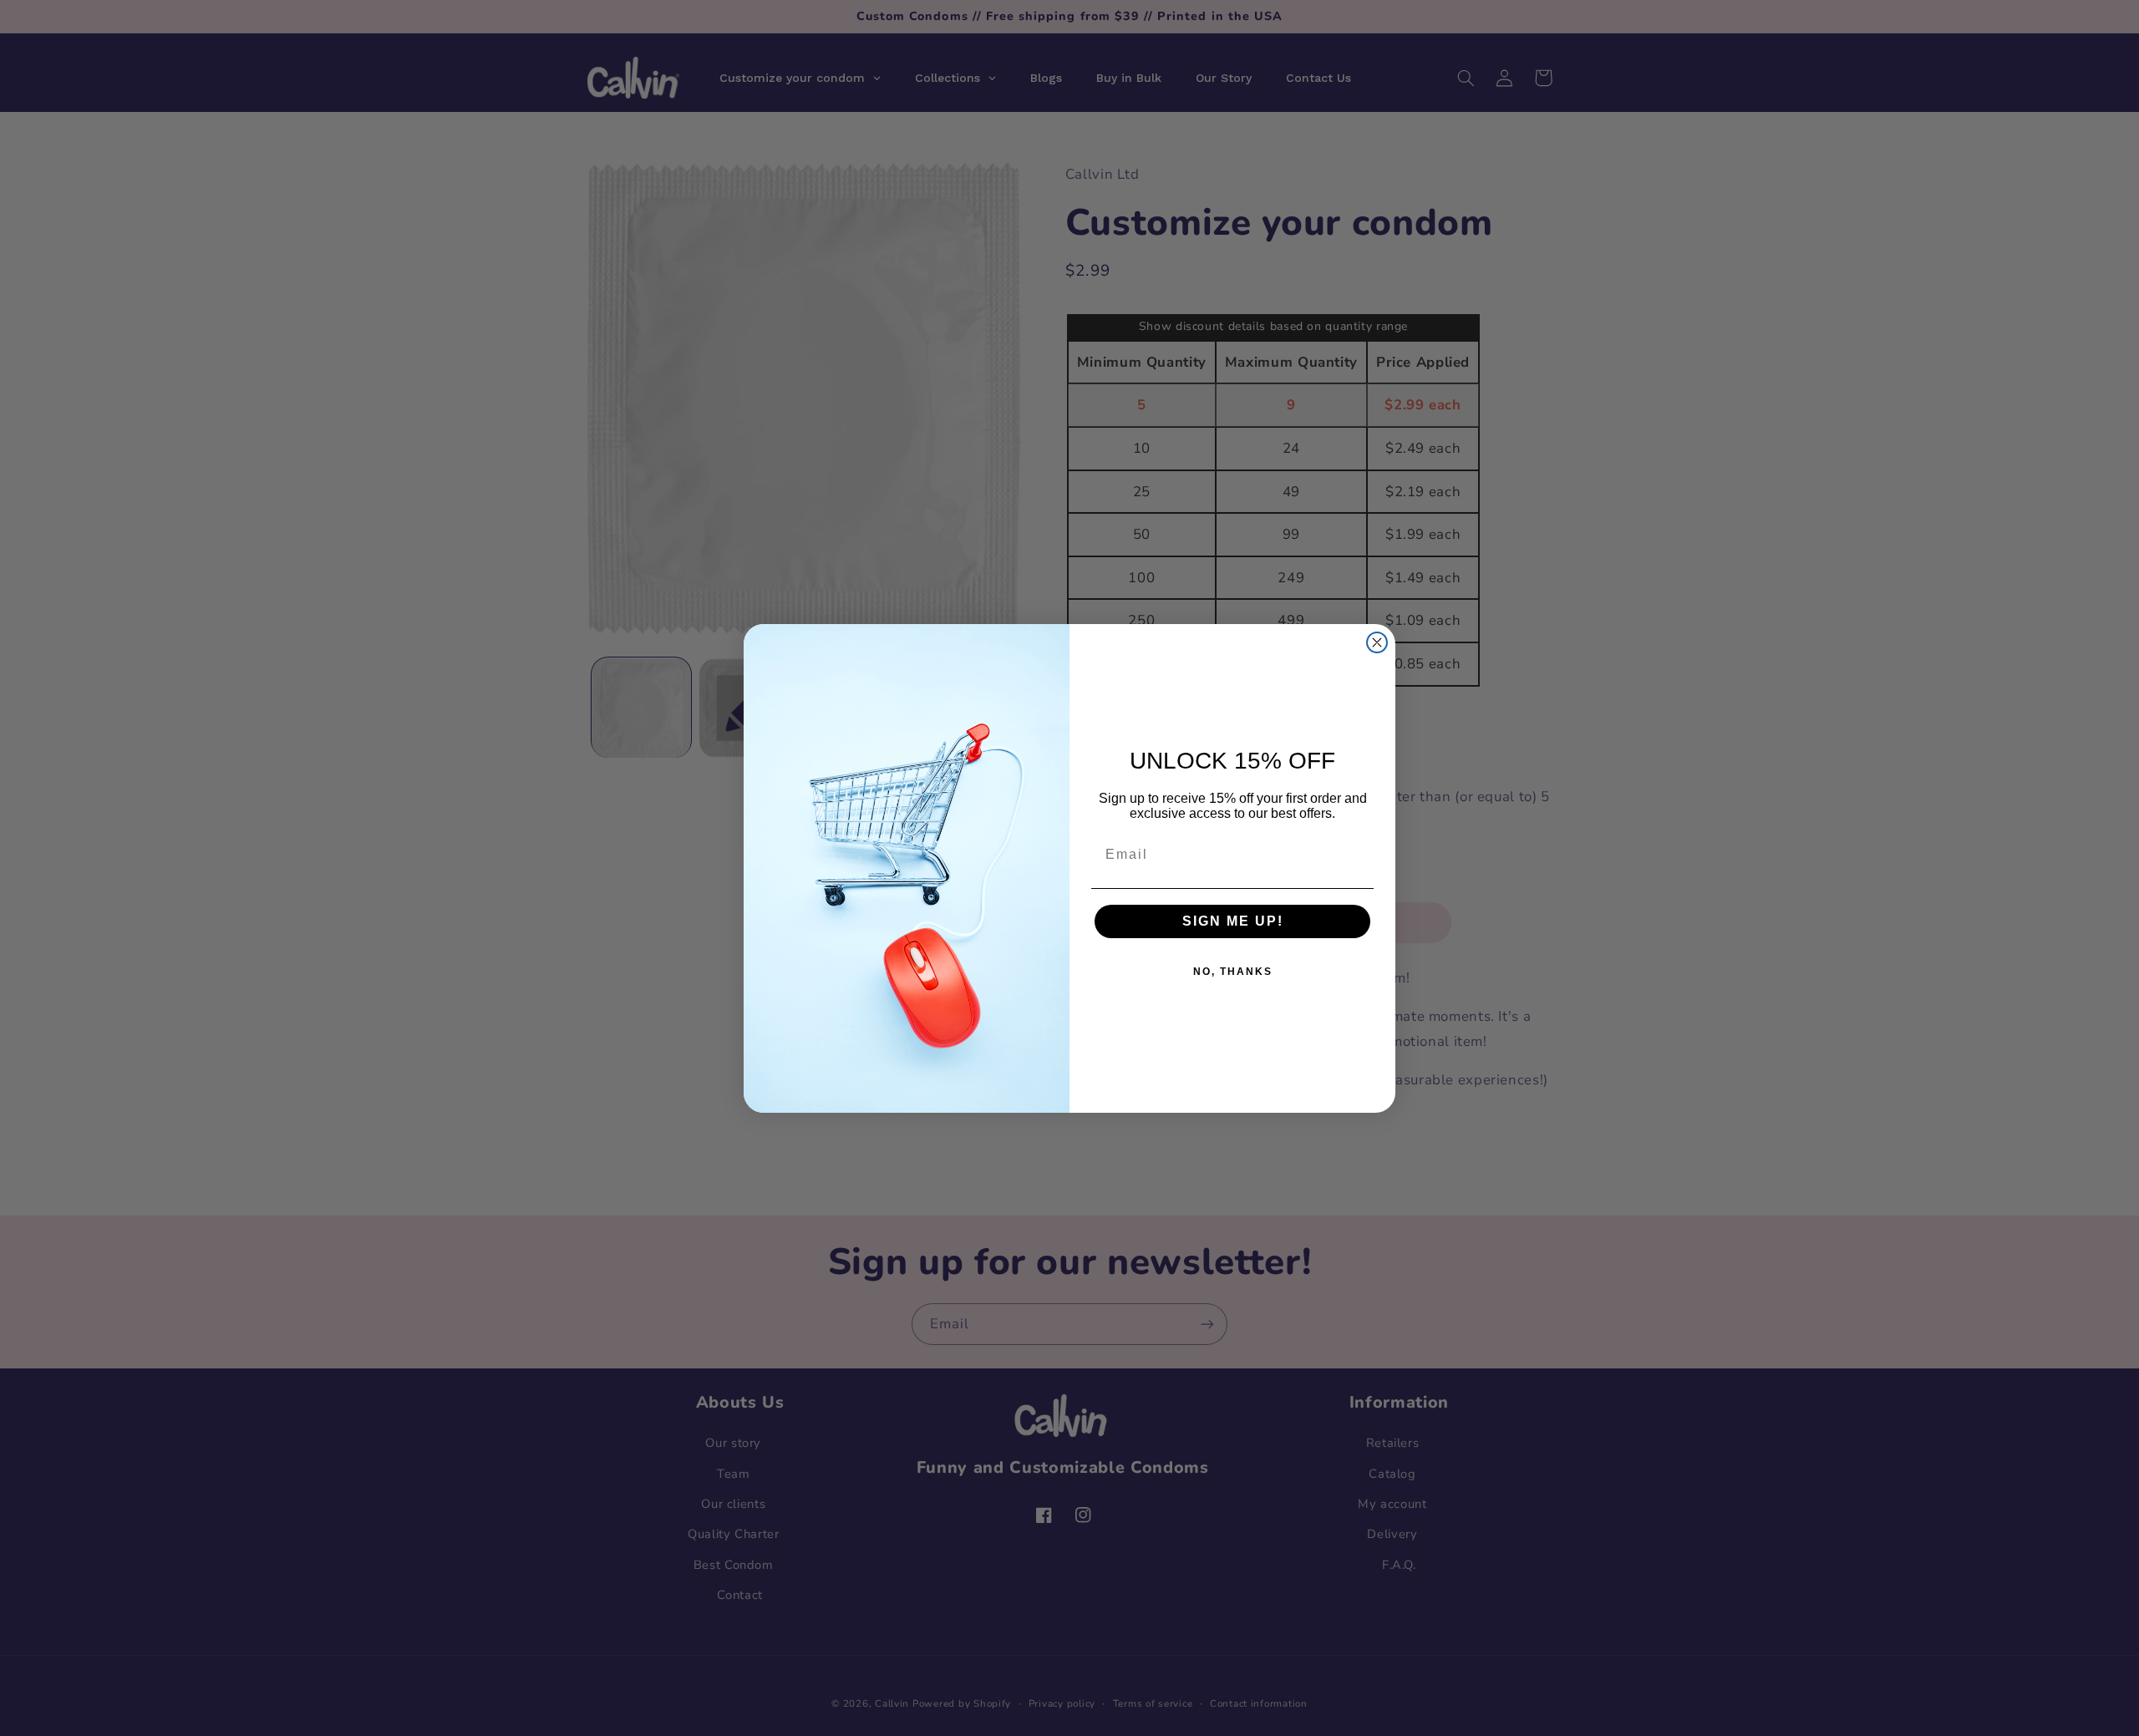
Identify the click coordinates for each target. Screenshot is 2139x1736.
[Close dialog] (1377, 642)
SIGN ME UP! (1233, 921)
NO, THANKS (1233, 972)
